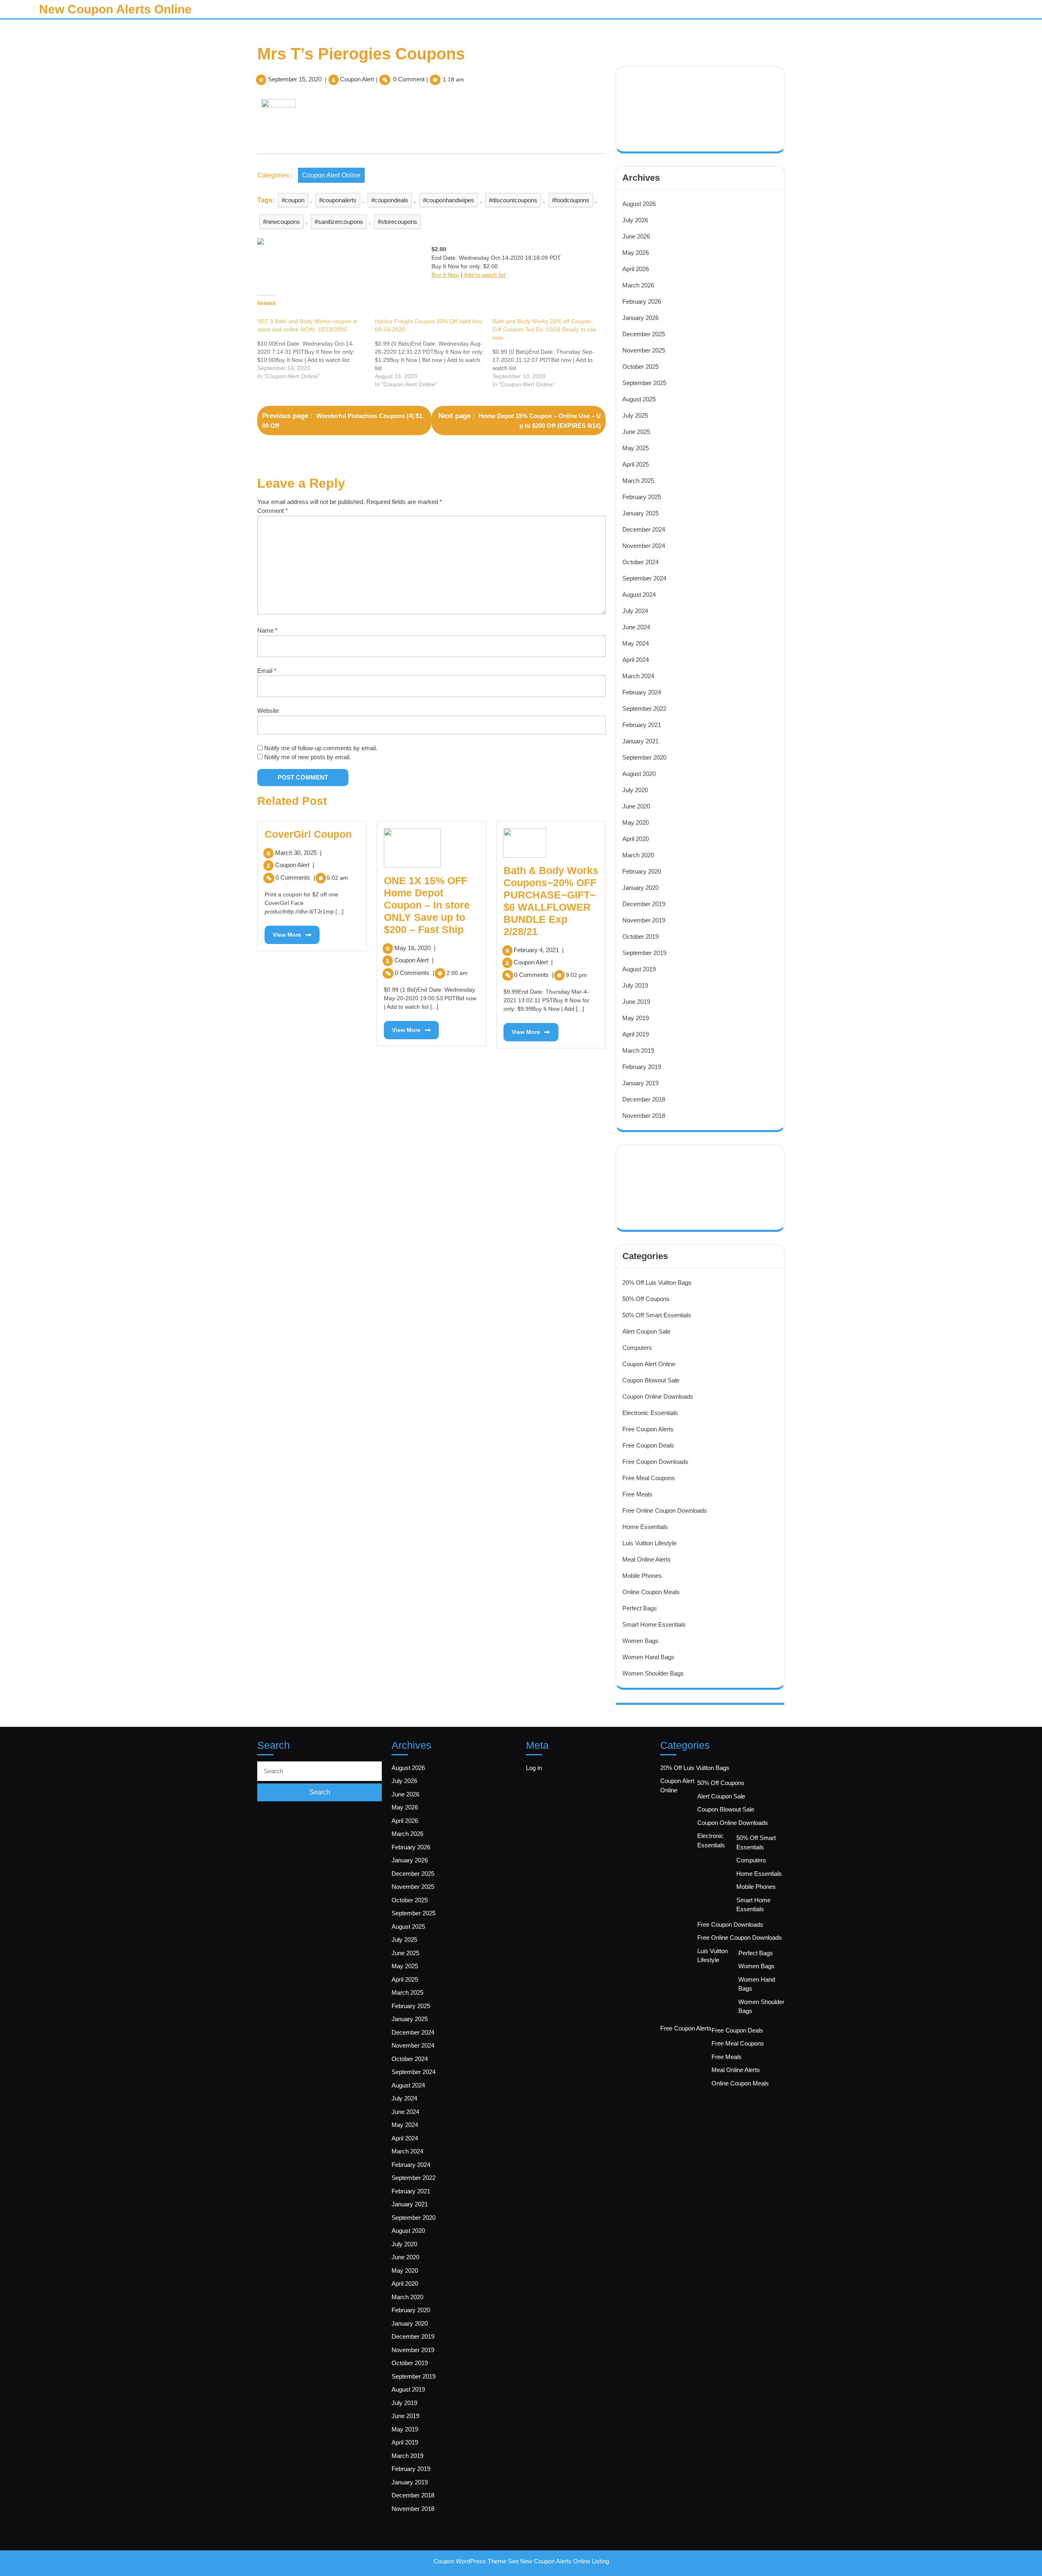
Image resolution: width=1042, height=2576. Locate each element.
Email (267, 671)
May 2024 (636, 643)
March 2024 (638, 676)
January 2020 (640, 888)
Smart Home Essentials (654, 1624)
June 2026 (636, 236)
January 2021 (640, 741)
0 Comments (295, 877)
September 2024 (644, 578)
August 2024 (639, 595)
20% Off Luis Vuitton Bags (657, 1283)
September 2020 (644, 757)
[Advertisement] (677, 98)
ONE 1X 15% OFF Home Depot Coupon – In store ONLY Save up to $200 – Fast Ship (427, 905)
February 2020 (642, 871)
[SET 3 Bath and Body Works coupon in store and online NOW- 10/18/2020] (316, 349)
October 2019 (640, 936)
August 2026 (639, 204)
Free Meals (637, 1494)
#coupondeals (390, 200)
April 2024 (636, 660)
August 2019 (639, 969)
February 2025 (642, 497)
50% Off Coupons (646, 1299)
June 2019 (636, 1002)
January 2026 (640, 318)
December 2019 (644, 904)
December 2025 (644, 334)
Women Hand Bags (648, 1657)
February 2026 (642, 301)
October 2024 (640, 562)
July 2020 (635, 790)
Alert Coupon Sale (646, 1331)
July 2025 (635, 415)
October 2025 (640, 367)
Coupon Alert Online (331, 175)
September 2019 (644, 953)
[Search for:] (320, 1771)
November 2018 (644, 1116)
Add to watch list (485, 275)
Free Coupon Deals (648, 1445)
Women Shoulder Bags (653, 1673)
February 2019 (642, 1067)
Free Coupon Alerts (648, 1429)
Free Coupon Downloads (655, 1462)
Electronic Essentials (650, 1413)
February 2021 (642, 725)
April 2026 (636, 269)
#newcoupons (281, 222)
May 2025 (636, 448)
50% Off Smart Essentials (657, 1315)
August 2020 (639, 774)
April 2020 (636, 839)
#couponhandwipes (449, 200)
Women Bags (640, 1641)
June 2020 (636, 806)
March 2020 (638, 855)
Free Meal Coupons (649, 1478)
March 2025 (638, 481)
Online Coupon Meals (651, 1592)
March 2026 (638, 285)
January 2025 (640, 513)
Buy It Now (445, 275)
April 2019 (636, 1034)
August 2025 (639, 399)
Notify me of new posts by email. (308, 757)
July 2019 (635, 985)
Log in (534, 1768)
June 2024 (636, 627)
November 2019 (644, 920)
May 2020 (636, 823)
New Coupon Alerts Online (115, 9)
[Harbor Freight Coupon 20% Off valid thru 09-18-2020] (434, 353)
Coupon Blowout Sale (651, 1380)
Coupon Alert (357, 79)
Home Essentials (645, 1527)
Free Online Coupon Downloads (665, 1510)
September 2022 (644, 709)
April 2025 (636, 464)
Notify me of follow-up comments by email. (321, 748)
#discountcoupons (513, 200)
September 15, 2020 (295, 79)
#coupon (293, 200)
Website (268, 711)
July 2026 (635, 220)
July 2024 (635, 611)
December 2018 (644, 1099)
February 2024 (642, 692)
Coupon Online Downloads (658, 1396)
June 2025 (636, 432)
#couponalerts (338, 200)
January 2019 (640, 1083)
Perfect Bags (640, 1608)
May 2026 (636, 253)
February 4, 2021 (539, 950)
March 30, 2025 (298, 853)
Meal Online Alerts (647, 1559)
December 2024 (644, 529)
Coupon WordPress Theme (470, 2561)
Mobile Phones (642, 1576)
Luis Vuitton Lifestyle (649, 1543)
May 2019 (636, 1018)
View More (283, 932)
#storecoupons (397, 222)
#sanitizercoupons (339, 222)
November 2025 (644, 350)
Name (267, 630)
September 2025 (644, 383)
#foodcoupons (571, 200)
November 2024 (644, 546)
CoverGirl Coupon (308, 834)
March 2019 (638, 1050)
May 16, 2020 (415, 948)
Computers (637, 1348)
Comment (273, 511)
